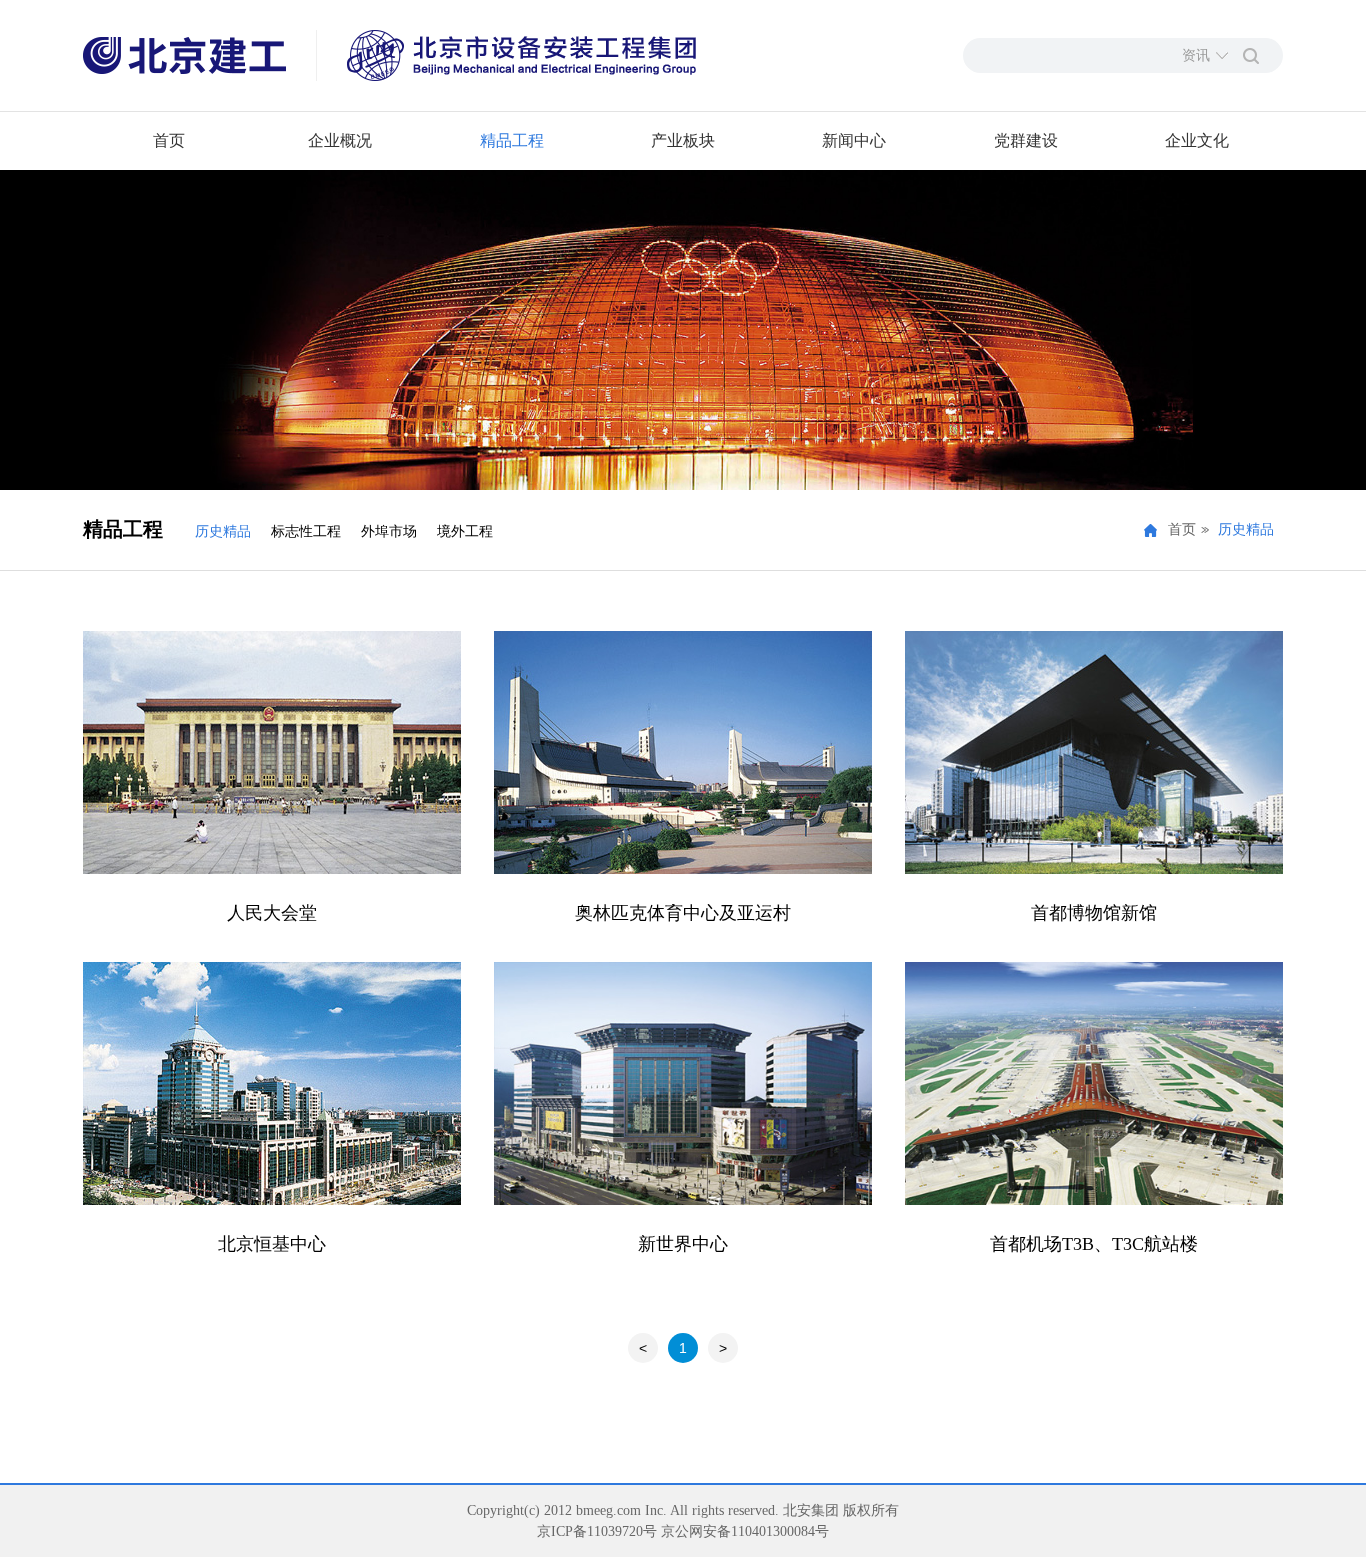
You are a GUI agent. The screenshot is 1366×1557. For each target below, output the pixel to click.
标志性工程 (306, 531)
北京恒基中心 (272, 1244)
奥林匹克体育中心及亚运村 (683, 913)
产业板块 (683, 140)
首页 (169, 140)
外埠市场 (389, 531)
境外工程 (465, 531)
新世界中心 (683, 1244)
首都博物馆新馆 (1094, 913)
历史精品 (223, 531)
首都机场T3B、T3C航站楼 (1094, 1244)
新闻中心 (854, 140)
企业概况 (340, 140)
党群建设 (1026, 140)
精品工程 (512, 140)
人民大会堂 (272, 913)
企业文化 (1197, 140)
